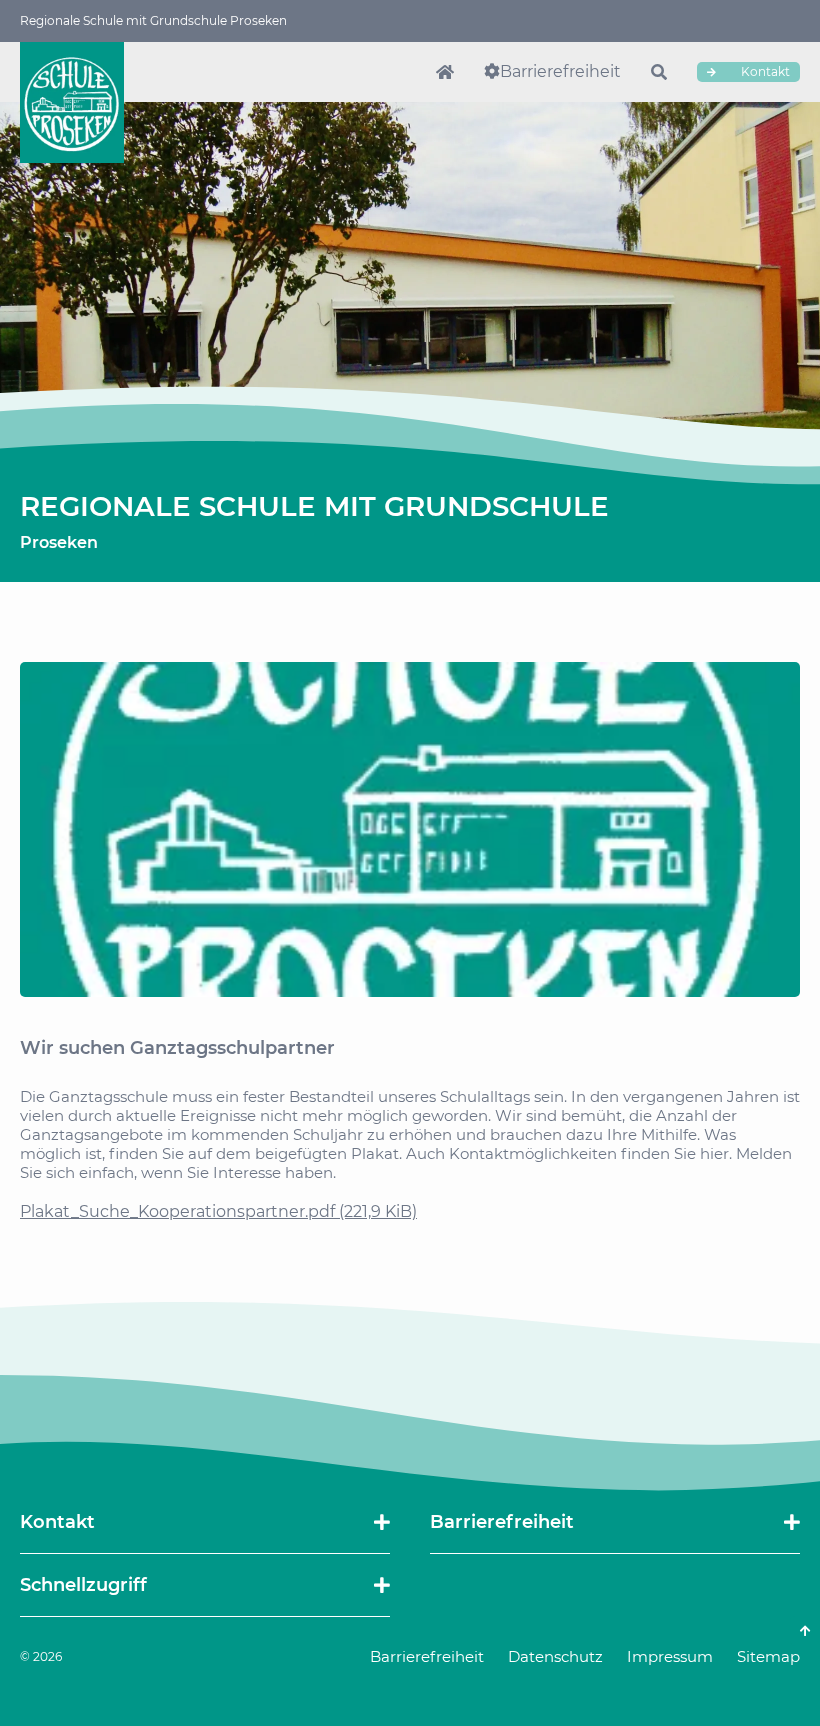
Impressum (670, 1656)
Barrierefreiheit (560, 71)
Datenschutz (555, 1656)
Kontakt (764, 71)
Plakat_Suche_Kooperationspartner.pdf (218, 1211)
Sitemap (768, 1656)
